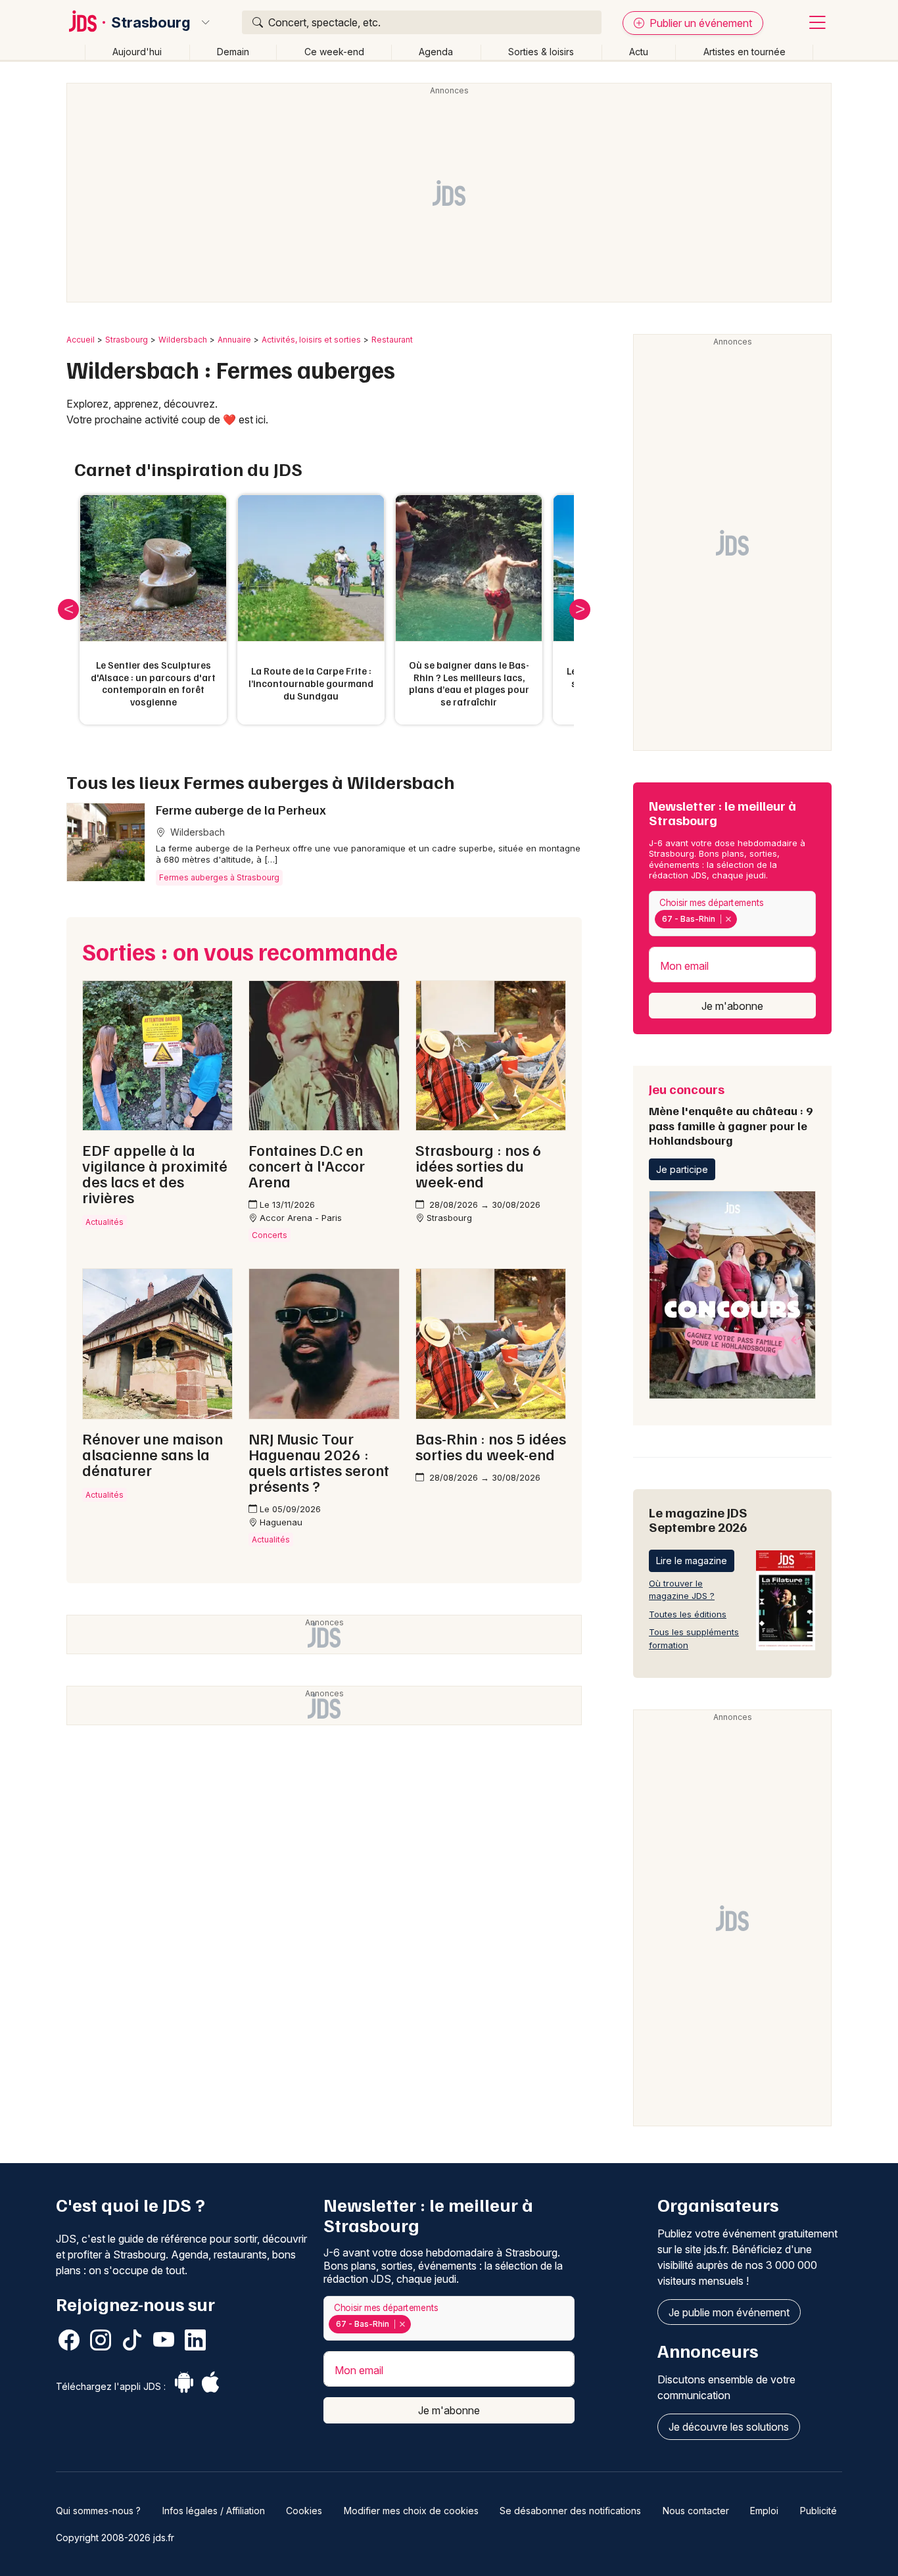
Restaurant (392, 340)
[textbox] (742, 919)
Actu (639, 52)
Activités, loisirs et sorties (311, 340)
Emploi (764, 2511)
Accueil (81, 340)
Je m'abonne (732, 1006)
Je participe (682, 1169)
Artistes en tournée (744, 52)
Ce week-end (334, 52)
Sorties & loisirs (541, 52)
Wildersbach (183, 340)
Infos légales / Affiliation (214, 2511)
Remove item (728, 919)
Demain (233, 52)
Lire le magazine (692, 1561)
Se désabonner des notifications (570, 2511)
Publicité (818, 2511)
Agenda (436, 52)
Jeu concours (731, 1114)
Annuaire (234, 340)
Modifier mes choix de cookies (411, 2511)
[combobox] (732, 914)
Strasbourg (151, 22)
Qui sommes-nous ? (98, 2511)
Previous (68, 609)
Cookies (304, 2511)
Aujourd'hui (137, 52)
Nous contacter (696, 2511)
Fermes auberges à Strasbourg (219, 877)
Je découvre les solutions (729, 2427)
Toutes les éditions (688, 1614)
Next (580, 609)
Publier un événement (699, 23)
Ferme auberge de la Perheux (241, 809)
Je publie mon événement (729, 2312)
